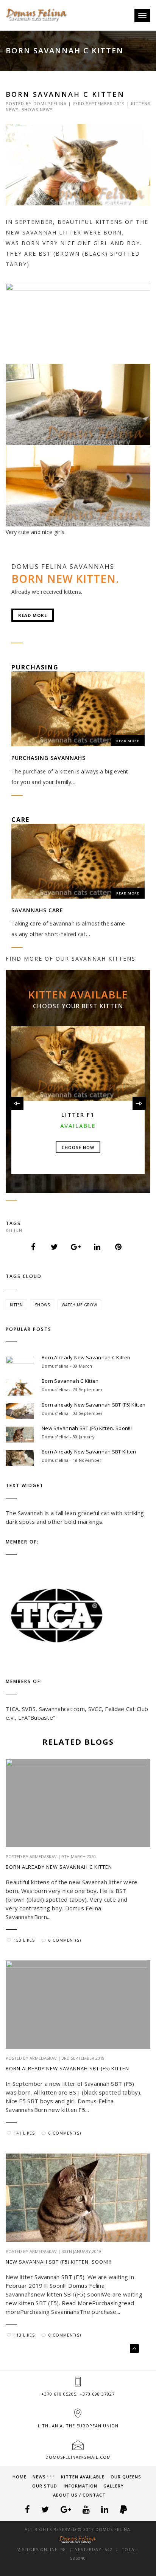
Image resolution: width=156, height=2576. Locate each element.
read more (128, 741)
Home (19, 2477)
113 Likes (24, 2335)
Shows (42, 1305)
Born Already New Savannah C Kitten (86, 1357)
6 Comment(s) (65, 1940)
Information (80, 2486)
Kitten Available (83, 2477)
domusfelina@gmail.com (78, 2457)
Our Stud (45, 2486)
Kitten (14, 1230)
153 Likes (24, 1940)
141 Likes (24, 2133)
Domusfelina (50, 103)
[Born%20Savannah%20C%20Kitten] (33, 1247)
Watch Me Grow (79, 1305)
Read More (33, 615)
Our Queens (126, 2477)
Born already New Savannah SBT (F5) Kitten (94, 1405)
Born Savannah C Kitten (70, 1381)
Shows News (37, 109)
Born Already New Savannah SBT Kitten (89, 1452)
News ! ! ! (44, 2477)
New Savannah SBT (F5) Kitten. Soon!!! (87, 1428)
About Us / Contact (79, 2495)
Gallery (114, 2486)
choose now (78, 1147)
